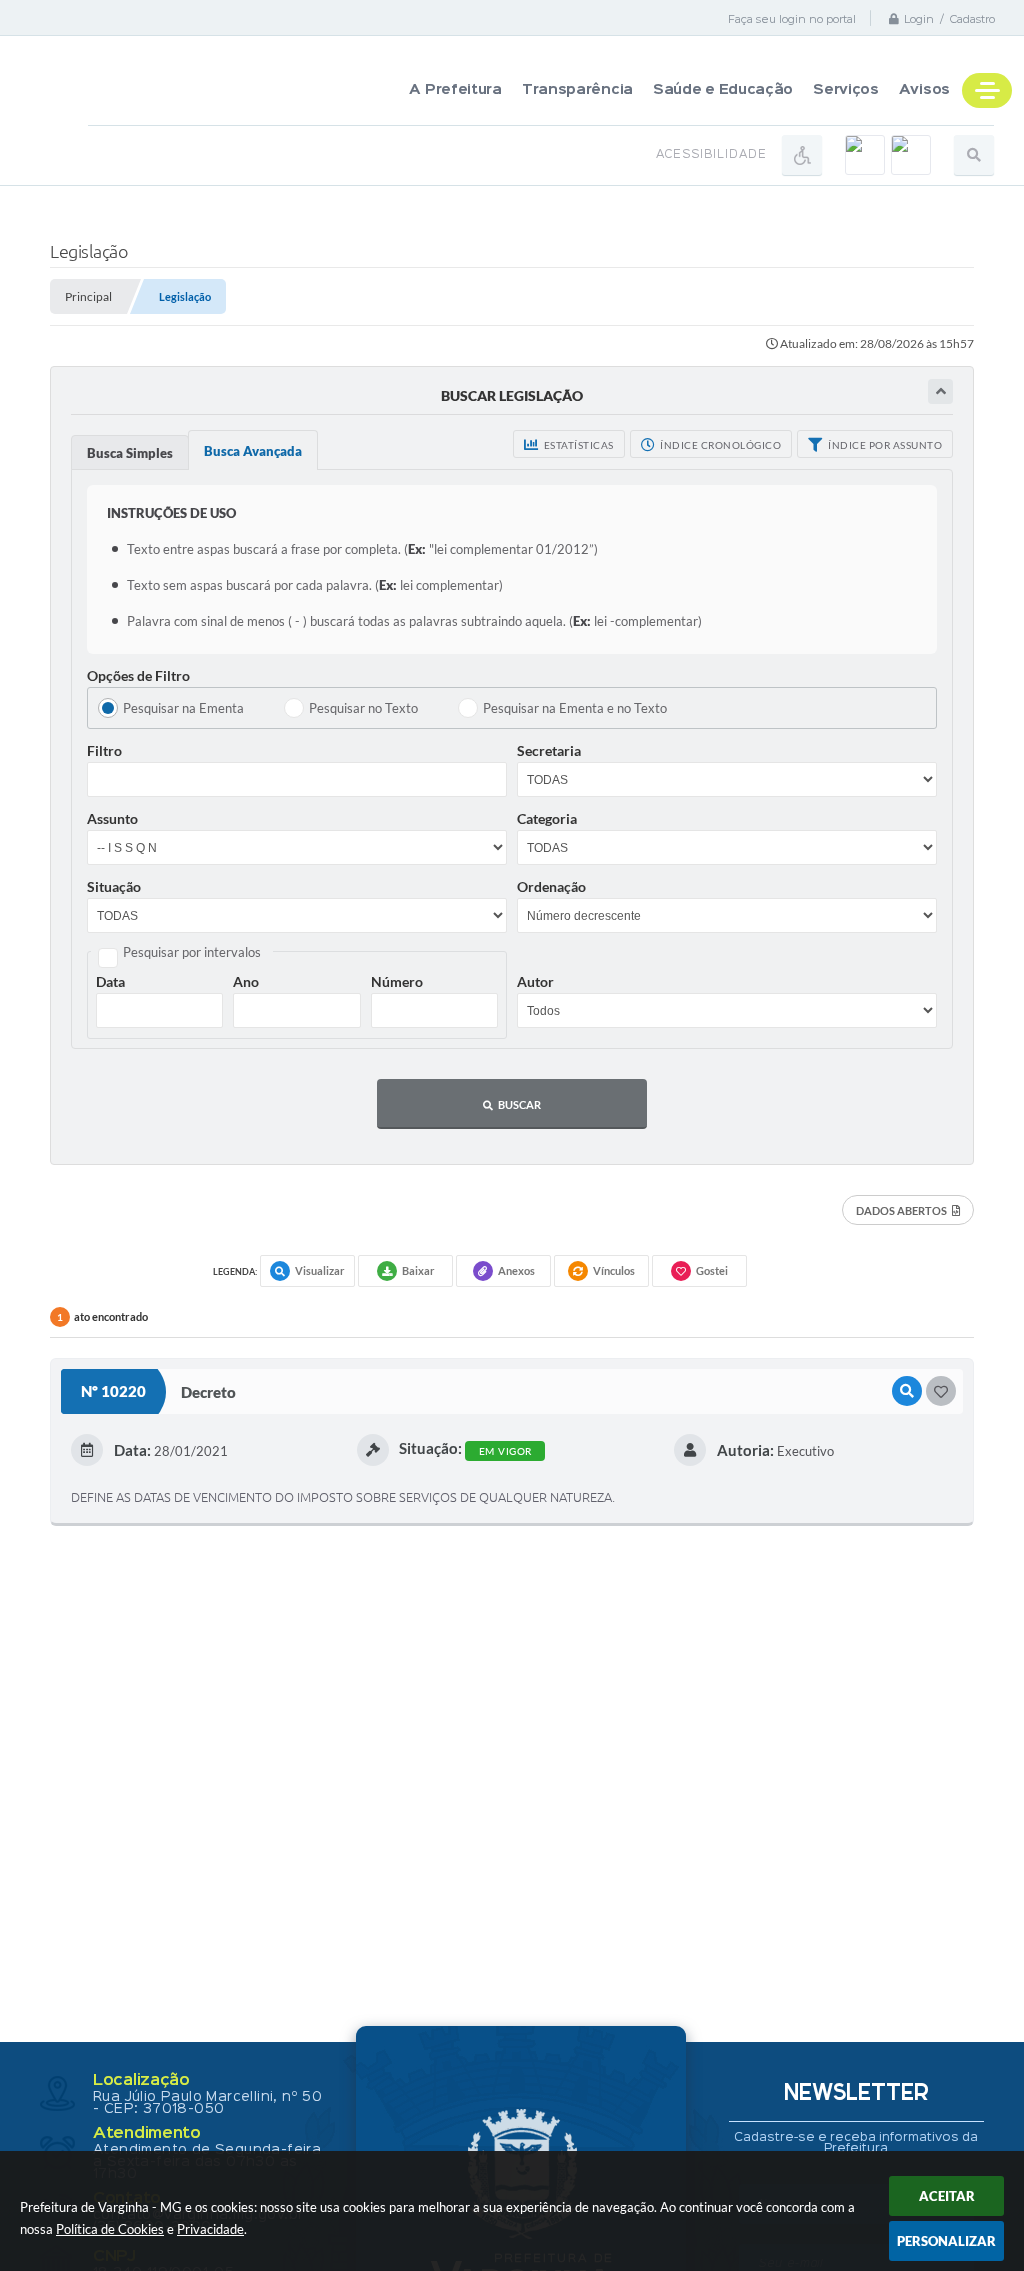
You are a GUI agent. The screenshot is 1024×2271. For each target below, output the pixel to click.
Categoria (547, 818)
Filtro (104, 750)
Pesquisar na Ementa (183, 708)
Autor (535, 981)
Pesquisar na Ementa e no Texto (575, 708)
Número (397, 981)
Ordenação (551, 886)
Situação (114, 886)
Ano (246, 981)
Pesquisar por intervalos (192, 952)
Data (110, 981)
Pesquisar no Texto (363, 708)
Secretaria (549, 750)
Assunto (112, 818)
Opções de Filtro (138, 675)
